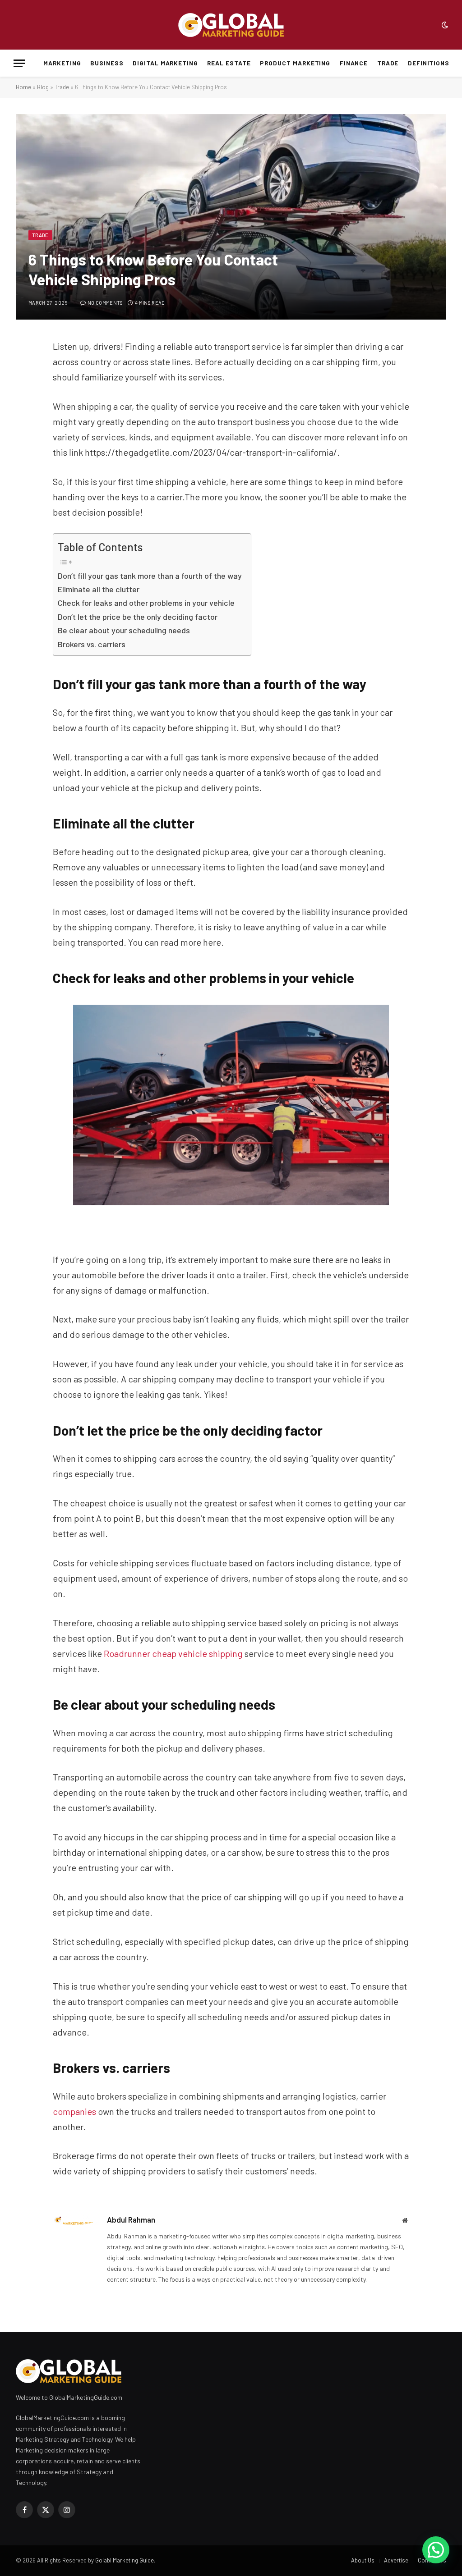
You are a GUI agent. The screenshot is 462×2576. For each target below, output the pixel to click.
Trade (388, 63)
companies (74, 2111)
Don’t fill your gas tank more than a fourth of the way (150, 576)
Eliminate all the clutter (99, 589)
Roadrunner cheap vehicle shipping (173, 1653)
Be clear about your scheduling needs (124, 630)
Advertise (396, 2560)
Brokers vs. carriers (92, 644)
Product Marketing (295, 63)
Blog (43, 87)
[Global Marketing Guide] (231, 25)
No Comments (105, 303)
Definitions (429, 63)
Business (107, 63)
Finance (354, 63)
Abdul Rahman (131, 2219)
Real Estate (229, 63)
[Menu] (19, 63)
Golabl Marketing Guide (125, 2560)
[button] (436, 2550)
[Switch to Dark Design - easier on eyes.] (444, 25)
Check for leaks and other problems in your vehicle (146, 603)
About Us (363, 2560)
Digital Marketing (165, 63)
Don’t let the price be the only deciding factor (138, 617)
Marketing (62, 63)
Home (23, 87)
